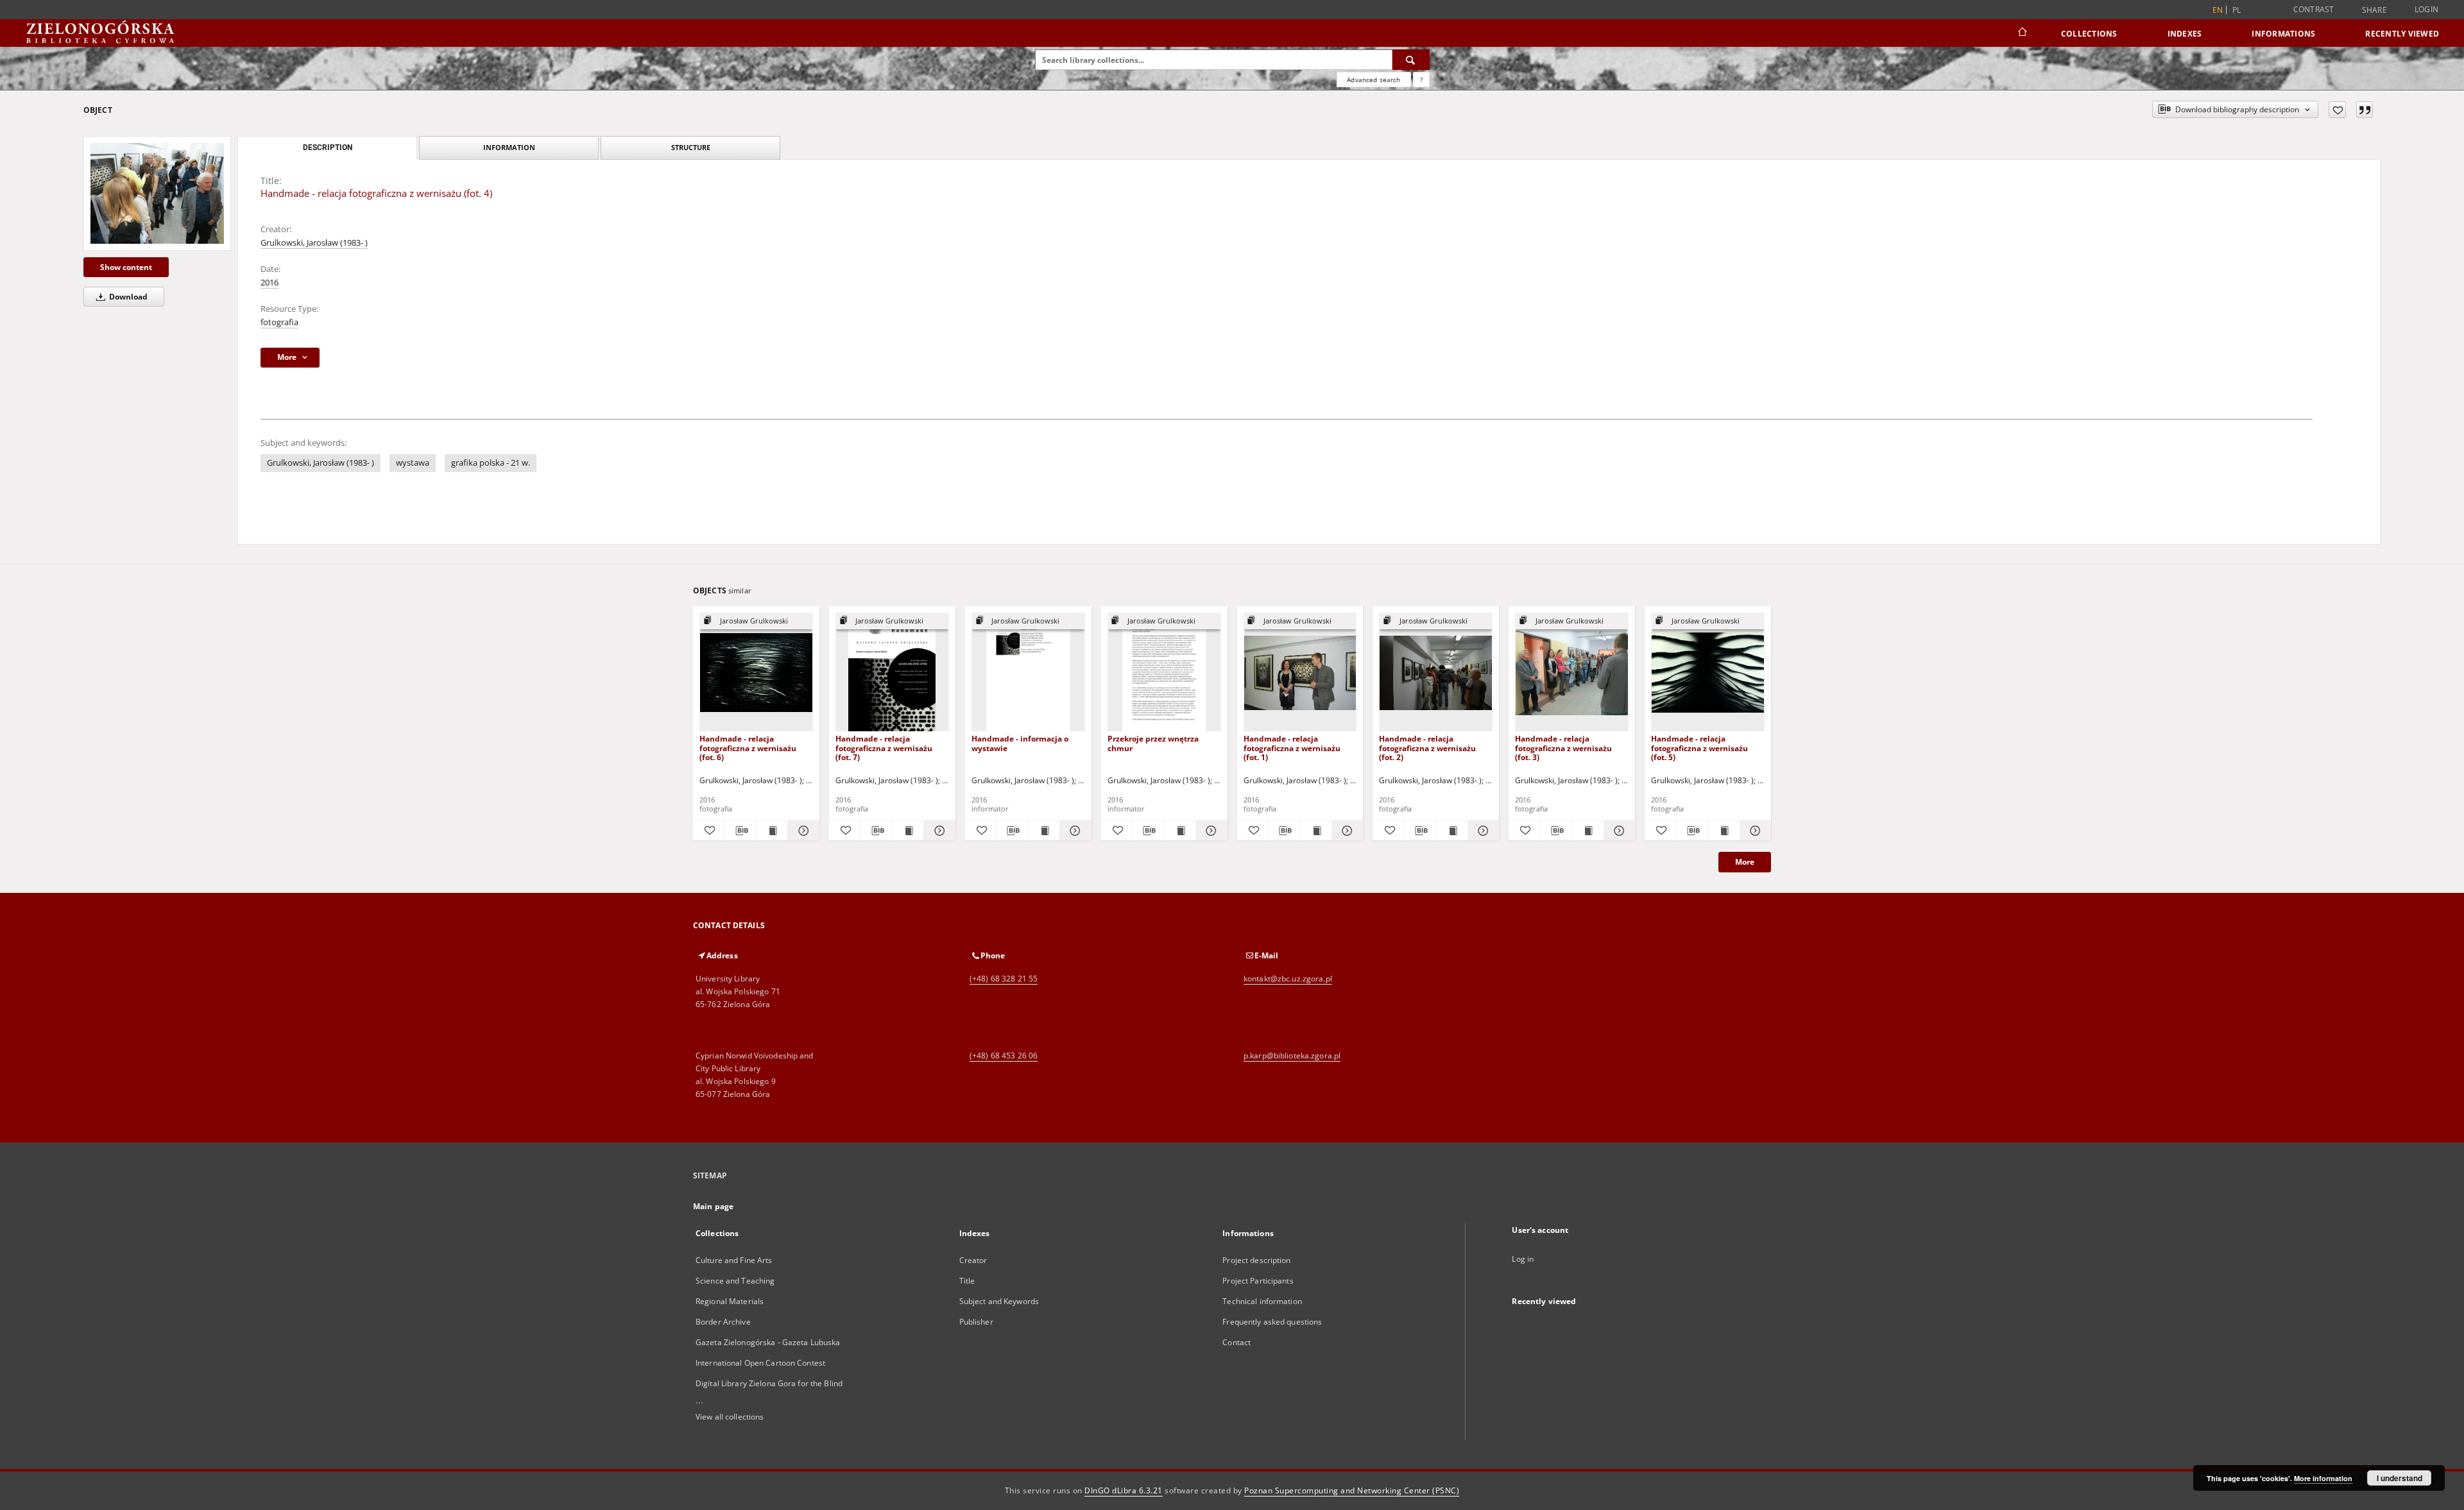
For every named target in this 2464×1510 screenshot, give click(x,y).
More (1745, 862)
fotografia (279, 322)
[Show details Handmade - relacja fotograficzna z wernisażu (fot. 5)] (1754, 831)
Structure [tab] (691, 147)
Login (2426, 9)
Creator (973, 1260)
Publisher (976, 1322)
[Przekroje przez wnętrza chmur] (1164, 673)
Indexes (2185, 34)
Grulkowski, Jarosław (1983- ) (314, 243)
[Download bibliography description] (740, 831)
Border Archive (723, 1322)
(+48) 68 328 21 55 (1004, 979)
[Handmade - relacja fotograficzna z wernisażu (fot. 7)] (892, 673)
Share (2374, 10)
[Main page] (2022, 33)
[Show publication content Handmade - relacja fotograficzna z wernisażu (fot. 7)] (908, 831)
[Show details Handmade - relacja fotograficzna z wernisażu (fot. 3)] (1618, 831)
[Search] (1411, 60)
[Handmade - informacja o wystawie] (1028, 673)
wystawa (413, 463)
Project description (1256, 1260)
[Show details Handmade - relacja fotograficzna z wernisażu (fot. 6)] (801, 831)
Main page (713, 1206)
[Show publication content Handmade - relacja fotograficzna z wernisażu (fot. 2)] (1451, 831)
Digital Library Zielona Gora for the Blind (769, 1383)
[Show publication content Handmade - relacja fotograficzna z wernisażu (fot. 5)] (1724, 831)
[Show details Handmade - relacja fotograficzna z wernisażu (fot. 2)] (1482, 831)
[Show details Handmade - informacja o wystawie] (1074, 831)
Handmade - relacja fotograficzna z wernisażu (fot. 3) (1563, 748)
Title (967, 1281)
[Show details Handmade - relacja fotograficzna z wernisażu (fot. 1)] (1346, 831)
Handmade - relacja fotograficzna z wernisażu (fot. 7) (884, 748)
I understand (2400, 1478)
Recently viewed (2402, 34)
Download (127, 297)
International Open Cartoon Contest (760, 1363)
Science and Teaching (735, 1281)
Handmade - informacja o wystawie (1020, 743)
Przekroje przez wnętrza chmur (1153, 743)
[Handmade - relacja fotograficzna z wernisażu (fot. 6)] (756, 673)
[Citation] (2365, 110)
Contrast (2314, 9)
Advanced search (1373, 80)
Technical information (1262, 1301)
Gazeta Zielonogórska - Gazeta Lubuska (768, 1342)
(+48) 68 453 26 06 (1004, 1056)
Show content (126, 267)
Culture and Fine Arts (734, 1260)
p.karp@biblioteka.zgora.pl (1292, 1056)
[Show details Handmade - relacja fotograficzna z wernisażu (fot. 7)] (937, 831)
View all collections (730, 1417)
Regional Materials (730, 1301)
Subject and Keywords (999, 1301)
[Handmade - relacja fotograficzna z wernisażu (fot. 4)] (157, 193)
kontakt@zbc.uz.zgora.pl (1288, 979)
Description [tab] (328, 148)
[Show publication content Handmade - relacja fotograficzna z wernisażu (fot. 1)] (1315, 831)
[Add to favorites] (2337, 110)
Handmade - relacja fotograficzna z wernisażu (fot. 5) (1699, 748)
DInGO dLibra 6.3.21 (1124, 1490)
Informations (2283, 34)
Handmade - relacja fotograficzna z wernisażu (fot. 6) (748, 748)
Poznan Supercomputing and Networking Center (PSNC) (1352, 1490)
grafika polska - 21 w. (491, 463)
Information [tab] (509, 147)
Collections (2089, 34)
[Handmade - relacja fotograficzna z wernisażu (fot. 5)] (1708, 673)
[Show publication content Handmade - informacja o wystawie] (1044, 831)
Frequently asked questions (1272, 1322)
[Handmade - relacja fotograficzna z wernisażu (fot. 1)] (1300, 673)
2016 (269, 283)
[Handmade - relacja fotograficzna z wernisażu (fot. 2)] (1436, 673)
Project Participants (1258, 1281)
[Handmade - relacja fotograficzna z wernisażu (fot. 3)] (1572, 673)
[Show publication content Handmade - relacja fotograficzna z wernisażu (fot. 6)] (772, 831)
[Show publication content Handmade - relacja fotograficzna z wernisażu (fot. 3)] (1587, 831)
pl (2237, 10)
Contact (1236, 1342)
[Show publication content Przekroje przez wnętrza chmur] (1180, 831)
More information (2323, 1478)
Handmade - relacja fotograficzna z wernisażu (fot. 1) (1292, 748)
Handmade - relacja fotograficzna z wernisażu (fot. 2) (1427, 748)
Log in (1523, 1259)
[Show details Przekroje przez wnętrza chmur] (1210, 831)
